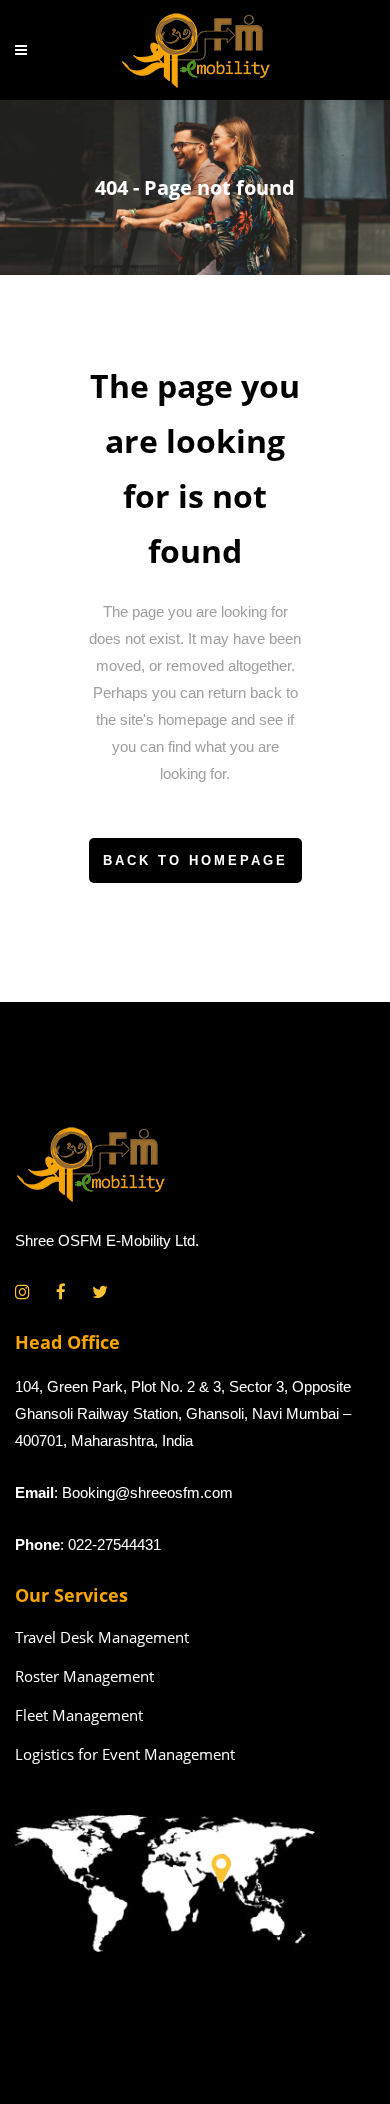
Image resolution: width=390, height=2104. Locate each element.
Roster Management (84, 1676)
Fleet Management (79, 1715)
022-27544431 (114, 1544)
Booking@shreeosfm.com (147, 1492)
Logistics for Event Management (125, 1754)
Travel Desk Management (102, 1637)
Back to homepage (195, 860)
